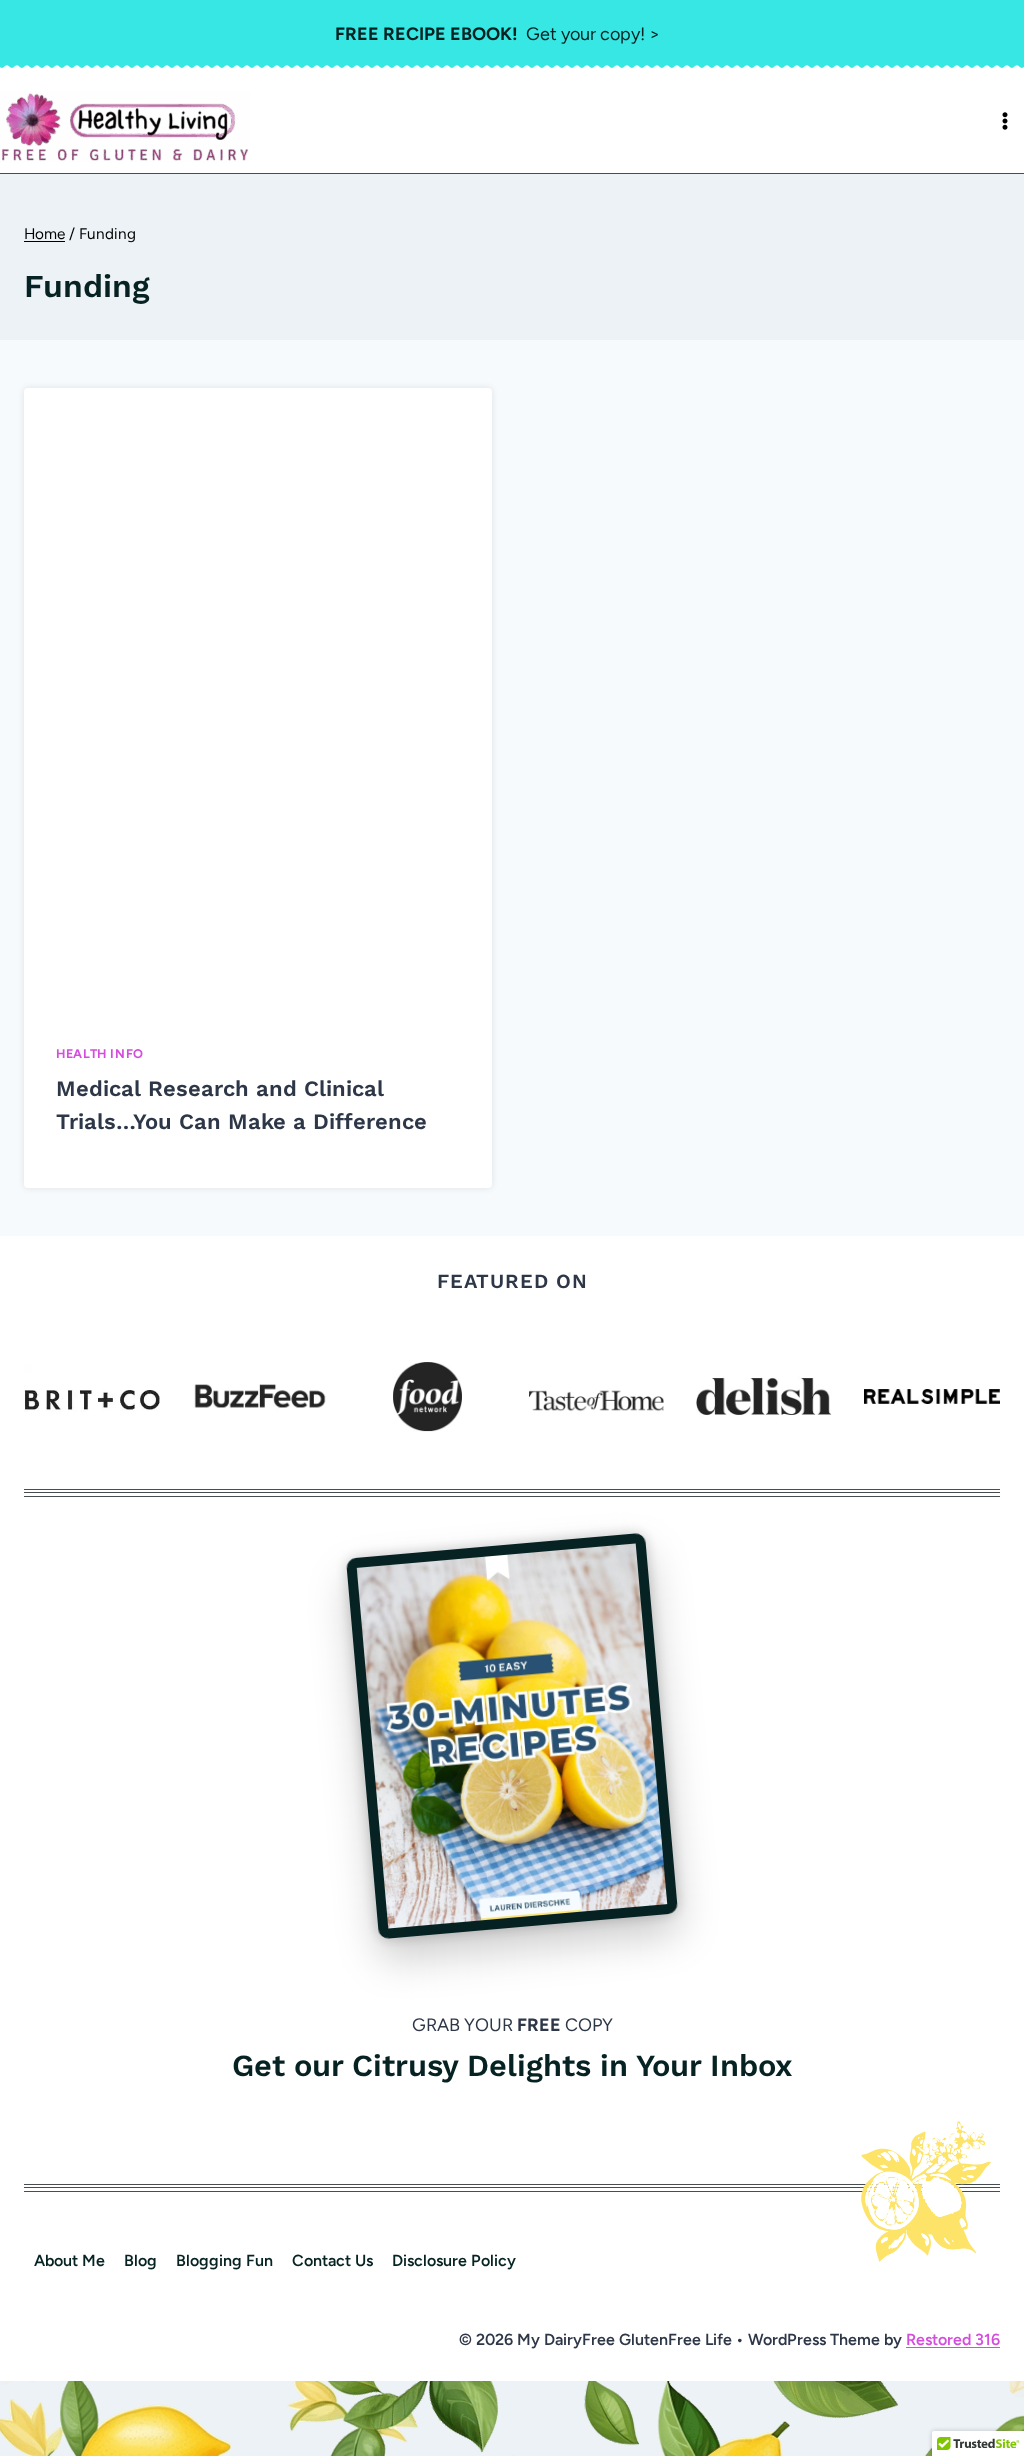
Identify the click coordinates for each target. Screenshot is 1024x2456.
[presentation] (258, 699)
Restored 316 (953, 2339)
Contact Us (332, 2260)
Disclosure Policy (454, 2260)
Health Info (100, 1053)
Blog (140, 2260)
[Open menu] (1005, 121)
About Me (69, 2260)
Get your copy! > (497, 34)
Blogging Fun (224, 2260)
